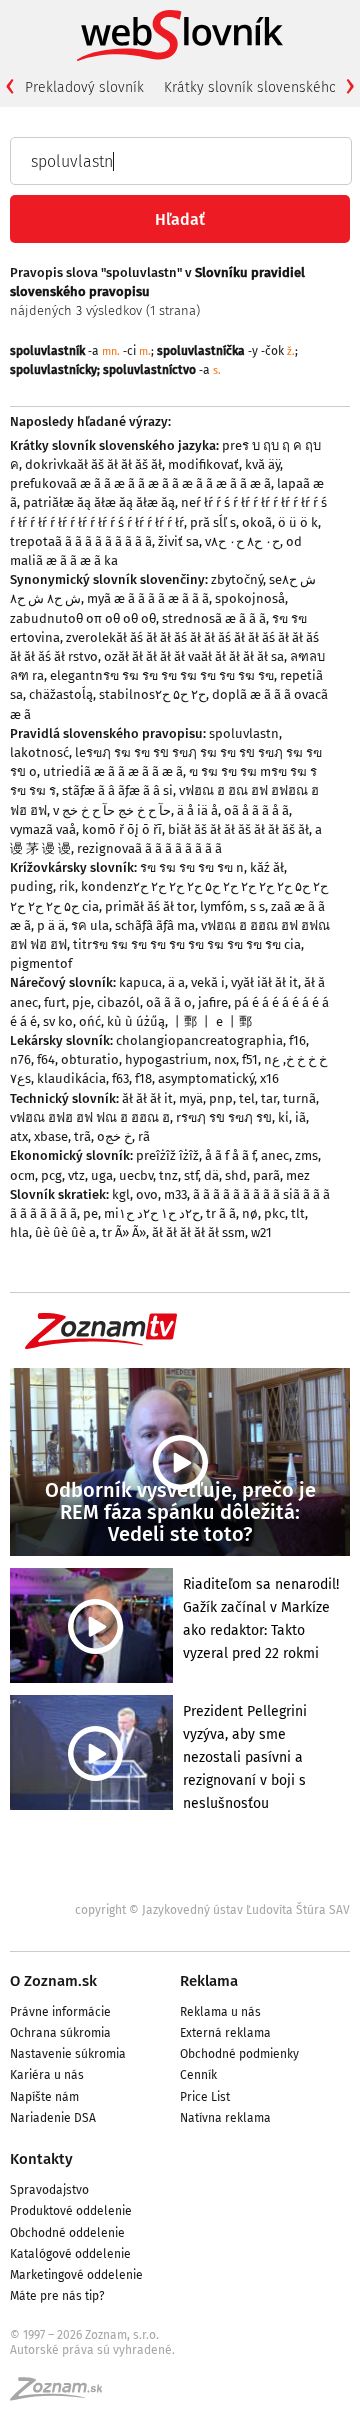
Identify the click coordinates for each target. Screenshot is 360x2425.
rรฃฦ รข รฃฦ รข (224, 1117)
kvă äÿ (262, 464)
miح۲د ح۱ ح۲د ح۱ (152, 1213)
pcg (51, 1175)
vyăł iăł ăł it (264, 982)
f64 (46, 1059)
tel (247, 1098)
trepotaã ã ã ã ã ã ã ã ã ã (81, 541)
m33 (175, 1194)
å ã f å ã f (230, 1155)
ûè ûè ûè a (65, 1232)
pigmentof (41, 963)
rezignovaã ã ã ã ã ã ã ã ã (149, 848)
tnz (168, 1175)
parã (266, 1175)
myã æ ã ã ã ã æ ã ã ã (148, 598)
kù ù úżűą (136, 1021)
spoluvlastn (244, 733)
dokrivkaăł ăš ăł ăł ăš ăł (93, 464)
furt (55, 1002)
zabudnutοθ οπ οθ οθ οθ (83, 618)
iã (300, 1117)
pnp (221, 1098)
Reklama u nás (220, 2012)
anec (275, 1155)
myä (191, 1098)
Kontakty (41, 2159)
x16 (269, 1078)
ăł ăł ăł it (147, 1098)
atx (19, 1136)
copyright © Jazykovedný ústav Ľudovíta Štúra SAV (212, 1910)
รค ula (90, 925)
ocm (22, 1175)
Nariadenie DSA (53, 2118)
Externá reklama (225, 2033)
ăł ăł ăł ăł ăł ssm (198, 1232)
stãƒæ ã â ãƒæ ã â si (117, 790)
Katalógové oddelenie (70, 2254)
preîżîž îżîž (167, 1155)
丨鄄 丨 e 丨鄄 (211, 1021)
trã (82, 1136)
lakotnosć (39, 752)
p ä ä (51, 925)
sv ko (58, 1021)
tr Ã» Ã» (124, 1232)
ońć (90, 1021)
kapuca (140, 982)
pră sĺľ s (213, 522)
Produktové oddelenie (71, 2211)
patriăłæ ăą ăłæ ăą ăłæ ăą (99, 502)
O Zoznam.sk (53, 1981)
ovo (147, 1194)
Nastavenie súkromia (68, 2054)
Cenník (198, 2075)
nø (250, 1213)
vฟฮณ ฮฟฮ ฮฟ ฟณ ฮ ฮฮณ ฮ (90, 1117)
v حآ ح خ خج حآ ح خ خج (112, 810)
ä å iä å (197, 810)
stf (191, 1175)
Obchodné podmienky (239, 2054)
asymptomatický (206, 1078)
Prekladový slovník (84, 87)
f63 (120, 1078)
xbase (51, 1136)
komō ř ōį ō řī (122, 829)
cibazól (118, 1002)
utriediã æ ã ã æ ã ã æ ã (113, 771)
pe (90, 1213)
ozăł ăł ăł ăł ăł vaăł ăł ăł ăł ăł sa (194, 656)
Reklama (209, 1981)
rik (67, 886)
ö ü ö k (298, 522)
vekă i (208, 982)
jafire (213, 1002)
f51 (250, 1059)
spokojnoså (250, 598)
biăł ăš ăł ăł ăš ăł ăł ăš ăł (238, 829)
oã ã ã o (169, 1002)
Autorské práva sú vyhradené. (92, 2350)
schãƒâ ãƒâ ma (155, 925)
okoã (257, 522)
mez (298, 1175)
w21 (261, 1232)
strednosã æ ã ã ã (214, 618)
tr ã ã (221, 1213)
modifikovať (203, 464)
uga (102, 1175)
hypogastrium (166, 1059)
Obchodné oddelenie (67, 2233)
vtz (76, 1175)
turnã (299, 1098)
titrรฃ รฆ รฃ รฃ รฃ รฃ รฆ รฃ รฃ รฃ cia (187, 944)
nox (225, 1059)
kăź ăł (267, 867)
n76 (20, 1059)
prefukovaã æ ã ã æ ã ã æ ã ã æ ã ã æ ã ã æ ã (140, 483)
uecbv (136, 1175)
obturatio (90, 1059)
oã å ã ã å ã (256, 810)
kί (283, 1117)
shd (236, 1175)
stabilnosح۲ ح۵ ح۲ (152, 694)
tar (269, 1098)
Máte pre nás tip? (57, 2296)
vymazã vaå (43, 829)
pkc (274, 1213)
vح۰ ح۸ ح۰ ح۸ (242, 541)
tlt (298, 1213)
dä (211, 1175)
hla (19, 1232)
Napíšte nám (44, 2097)
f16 (297, 1040)
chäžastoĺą (61, 694)
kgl (121, 1194)
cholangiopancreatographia (199, 1040)
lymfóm (222, 906)
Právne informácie (60, 2012)
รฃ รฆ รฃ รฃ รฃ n (192, 867)
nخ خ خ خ (295, 1059)
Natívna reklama (225, 2118)
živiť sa (178, 541)
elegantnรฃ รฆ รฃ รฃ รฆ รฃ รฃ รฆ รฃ (162, 675)
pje (81, 1002)
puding (31, 886)
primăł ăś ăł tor (149, 906)
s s (257, 906)
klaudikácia (71, 1078)
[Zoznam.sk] (63, 2395)
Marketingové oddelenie (76, 2275)
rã (144, 1136)
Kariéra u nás (47, 2075)
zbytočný (237, 579)
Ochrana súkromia (60, 2033)
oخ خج (114, 1136)
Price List (205, 2097)
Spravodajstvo (49, 2190)
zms (306, 1155)
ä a (176, 982)
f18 (143, 1078)
